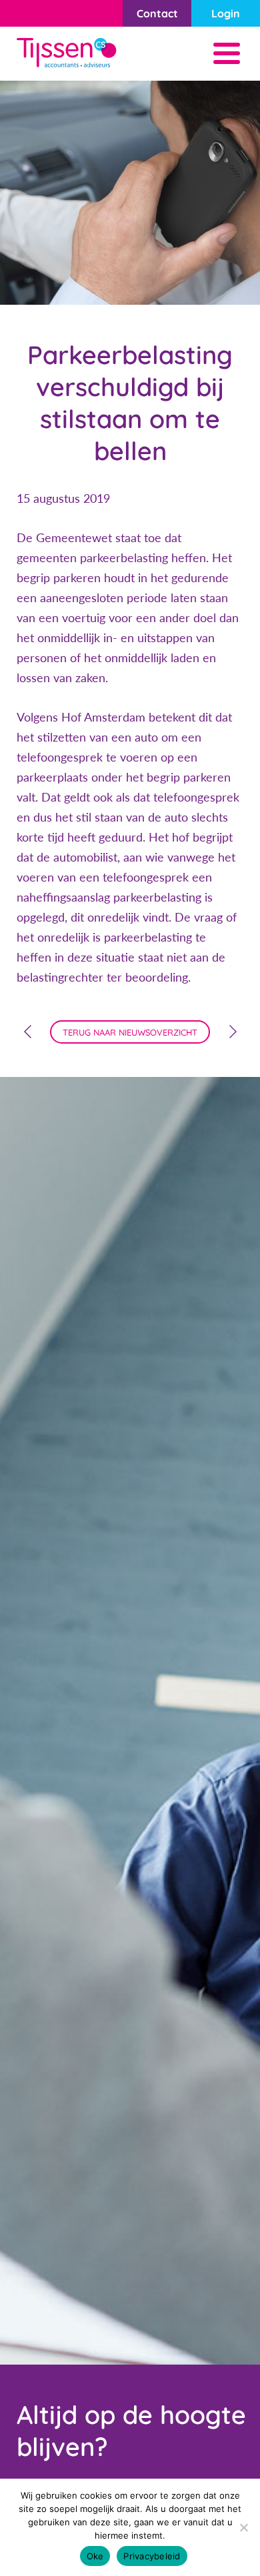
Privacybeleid (152, 2556)
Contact (157, 13)
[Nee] (243, 2527)
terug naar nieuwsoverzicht (130, 1032)
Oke (95, 2556)
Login (226, 13)
